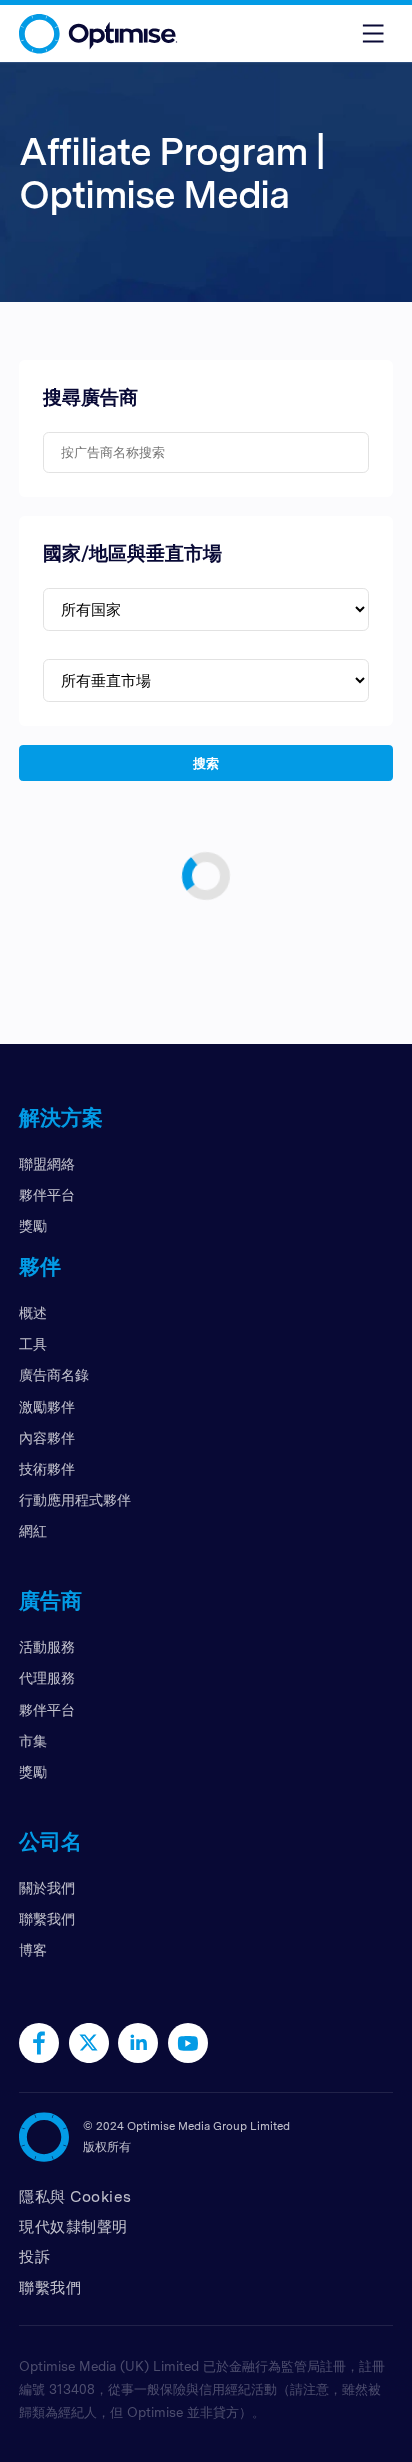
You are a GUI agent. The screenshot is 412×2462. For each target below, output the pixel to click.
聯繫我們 (47, 1918)
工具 (33, 1343)
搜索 (206, 762)
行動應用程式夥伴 (75, 1499)
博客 (33, 1949)
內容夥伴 (47, 1437)
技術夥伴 (47, 1468)
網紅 (33, 1530)
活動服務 (47, 1646)
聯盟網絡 (47, 1163)
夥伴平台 (47, 1194)
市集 (33, 1740)
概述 (33, 1312)
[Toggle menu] (373, 33)
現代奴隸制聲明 (73, 2226)
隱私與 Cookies (75, 2196)
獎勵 (33, 1225)
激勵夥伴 (47, 1406)
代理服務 (47, 1677)
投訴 (34, 2256)
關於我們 (47, 1887)
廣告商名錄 (54, 1374)
